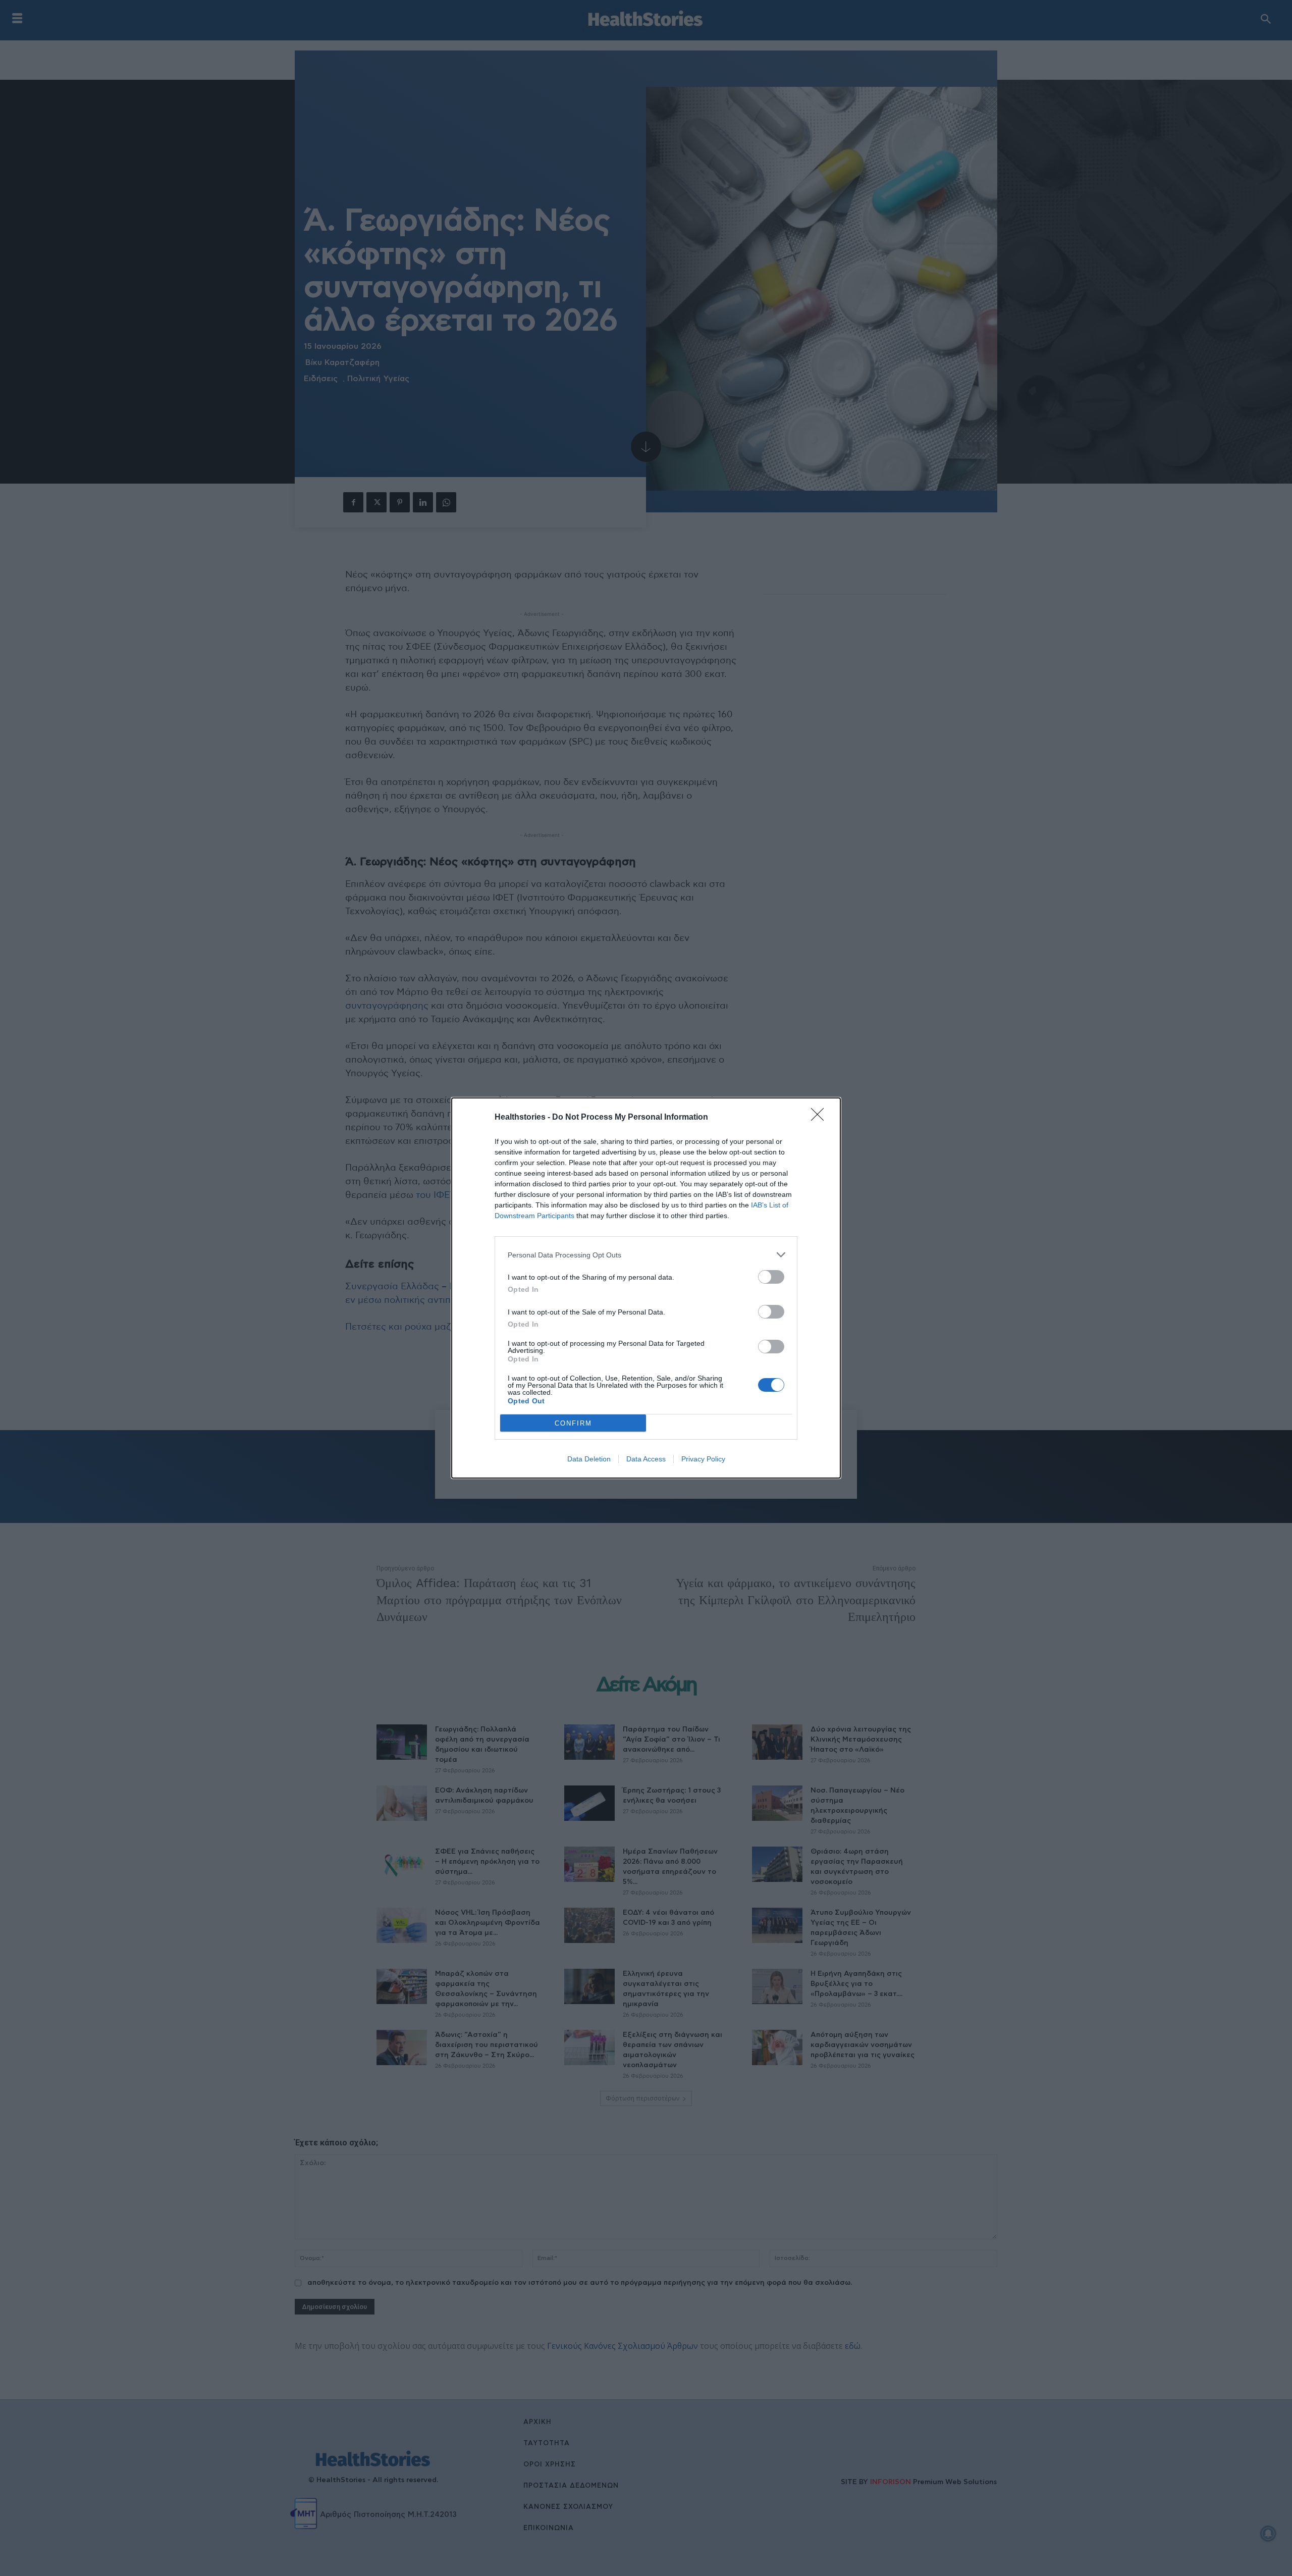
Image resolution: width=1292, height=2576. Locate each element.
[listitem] (646, 1255)
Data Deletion (589, 1459)
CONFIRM (573, 1423)
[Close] (821, 1118)
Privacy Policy (703, 1459)
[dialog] (646, 1288)
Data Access (646, 1459)
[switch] (771, 1277)
